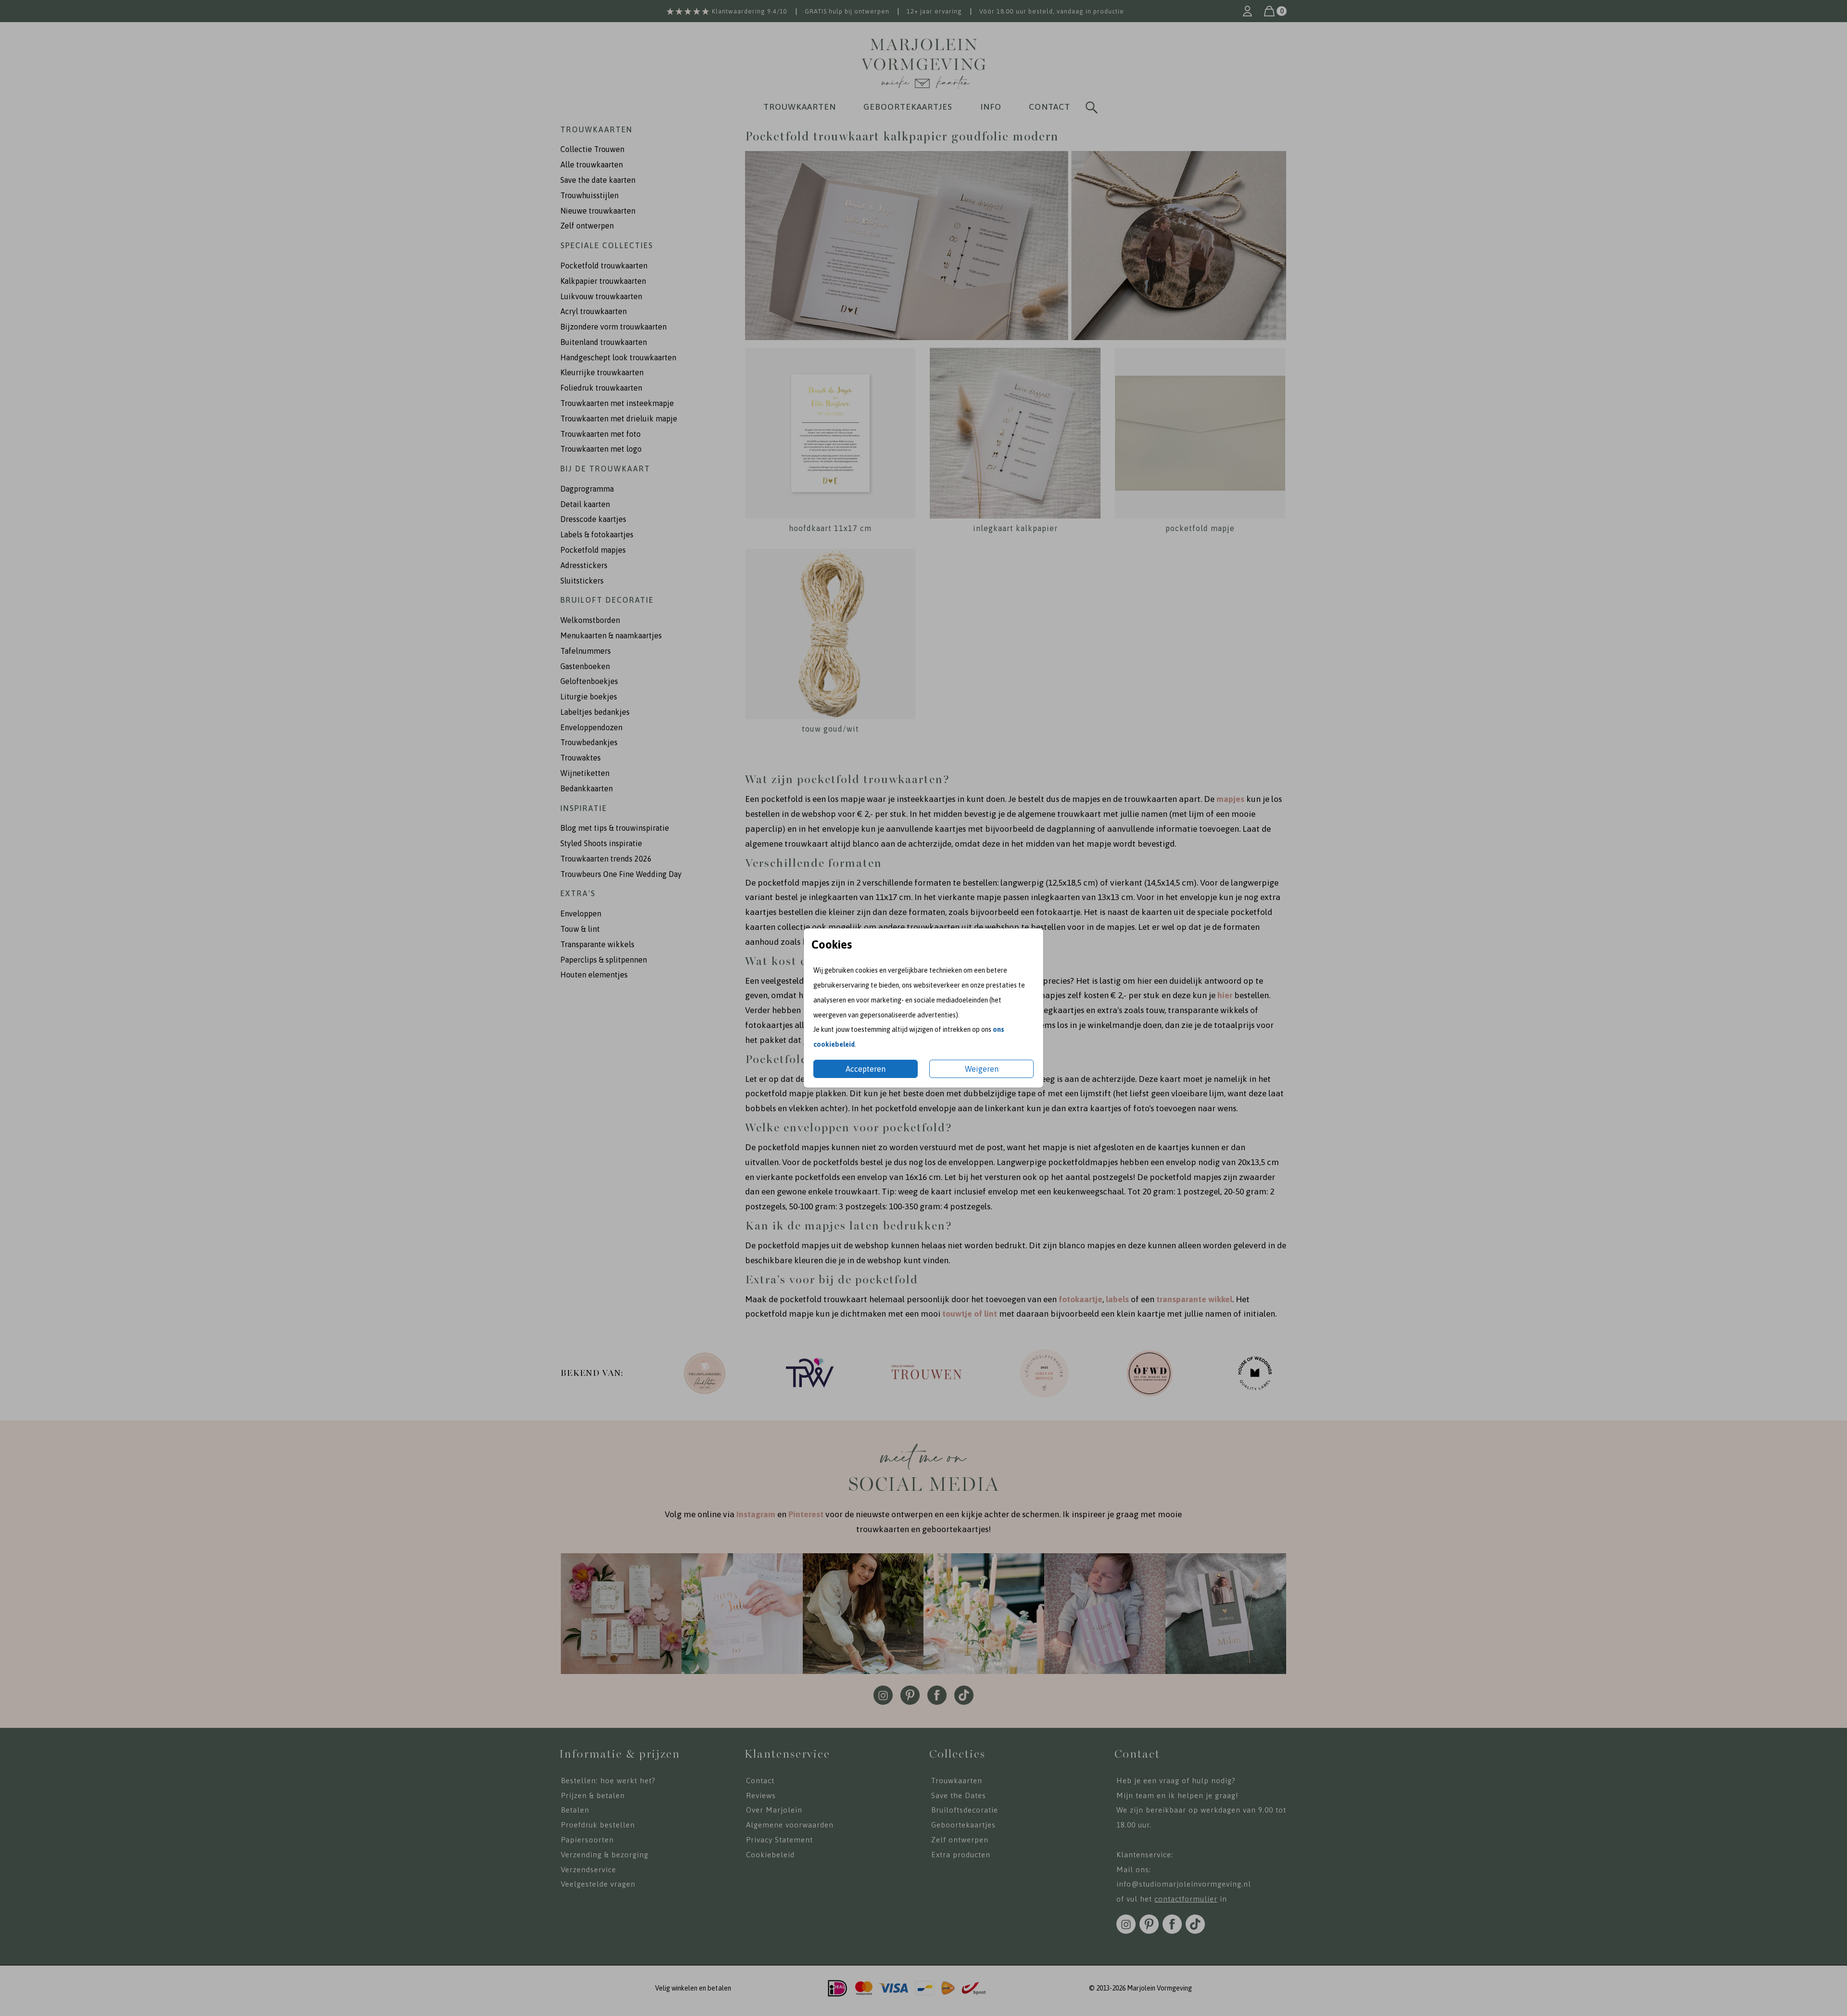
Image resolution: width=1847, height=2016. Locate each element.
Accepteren (866, 1069)
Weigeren (982, 1069)
